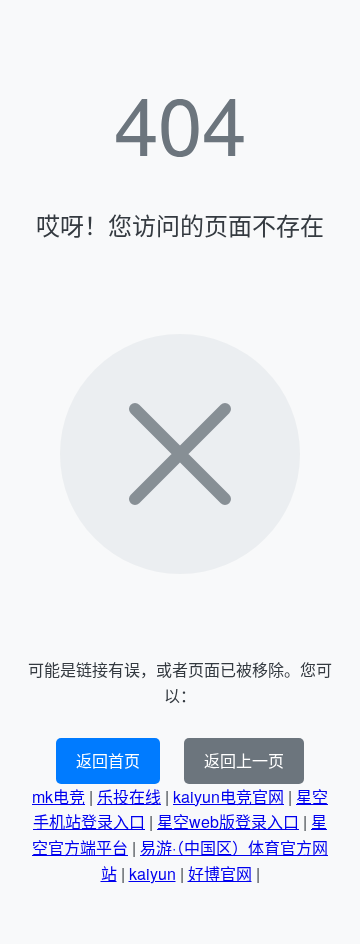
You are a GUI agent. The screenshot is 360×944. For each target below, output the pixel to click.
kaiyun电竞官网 (228, 796)
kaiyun (152, 873)
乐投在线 (129, 796)
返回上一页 (244, 760)
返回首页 (108, 760)
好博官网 (220, 873)
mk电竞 (58, 796)
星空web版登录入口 (228, 821)
